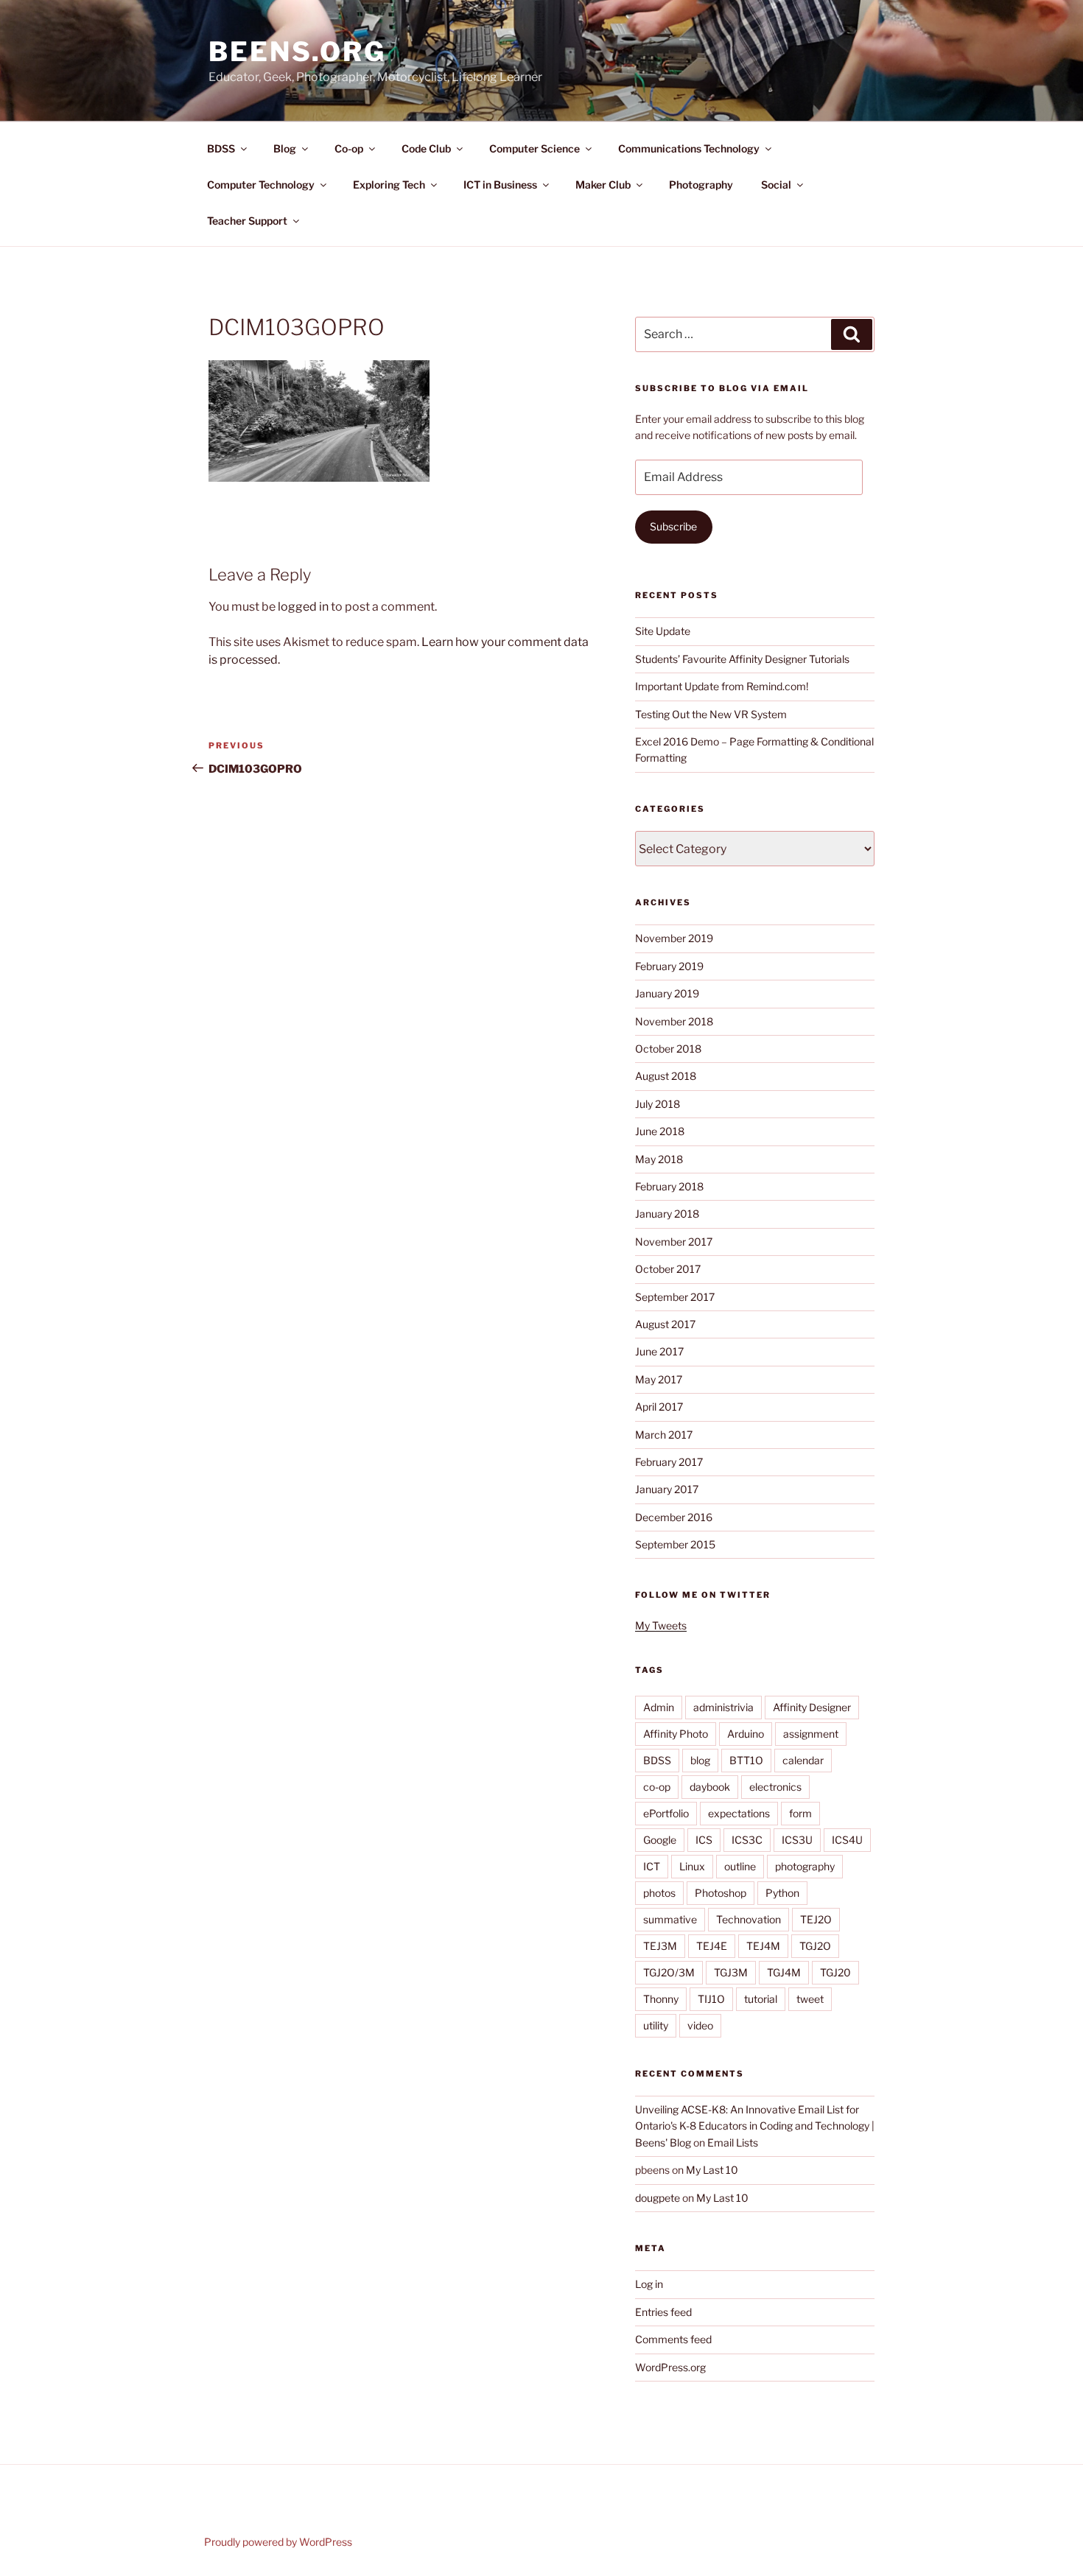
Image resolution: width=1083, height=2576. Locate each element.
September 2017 (675, 1297)
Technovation (749, 1919)
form (800, 1813)
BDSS (221, 148)
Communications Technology (689, 148)
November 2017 (674, 1242)
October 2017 (668, 1269)
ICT (652, 1866)
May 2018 (659, 1159)
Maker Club (603, 185)
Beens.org (297, 52)
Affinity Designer (812, 1707)
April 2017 (659, 1407)
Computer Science (535, 148)
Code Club (426, 148)
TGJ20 (835, 1972)
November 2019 (674, 938)
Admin (659, 1707)
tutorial (761, 1999)
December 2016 (674, 1517)
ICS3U (797, 1840)
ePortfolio (666, 1813)
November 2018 (674, 1021)
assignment (811, 1734)
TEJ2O (816, 1919)
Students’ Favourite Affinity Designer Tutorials (742, 659)
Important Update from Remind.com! (722, 686)
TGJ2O (815, 1946)
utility (656, 2025)
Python (782, 1893)
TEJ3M (660, 1946)
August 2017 (665, 1324)
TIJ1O (711, 1999)
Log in (649, 2284)
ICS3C (747, 1840)
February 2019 (669, 966)
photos (659, 1893)
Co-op (349, 148)
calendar (803, 1760)
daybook (710, 1787)
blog (700, 1760)
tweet (810, 1999)
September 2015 (675, 1544)
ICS (704, 1840)
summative (670, 1919)
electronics (775, 1787)
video (700, 2025)
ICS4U (847, 1840)
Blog (285, 148)
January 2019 (667, 993)
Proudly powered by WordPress (278, 2542)
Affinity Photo (676, 1734)
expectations (739, 1813)
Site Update (663, 631)
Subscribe (673, 526)
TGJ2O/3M (669, 1972)
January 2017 (667, 1489)
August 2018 (666, 1076)
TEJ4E (712, 1946)
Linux (692, 1866)
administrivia (723, 1707)
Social (776, 185)
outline (740, 1866)
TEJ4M (763, 1946)
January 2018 (667, 1214)
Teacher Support (247, 221)
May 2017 (659, 1379)
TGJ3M (731, 1972)
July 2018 (658, 1104)
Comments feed (673, 2339)
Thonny (661, 1999)
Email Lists (733, 2142)
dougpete (658, 2198)
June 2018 (660, 1131)
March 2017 (664, 1435)
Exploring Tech (389, 185)
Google (660, 1840)
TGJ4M (784, 1972)
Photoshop (721, 1893)
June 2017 (659, 1351)
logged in (303, 607)
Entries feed (663, 2312)
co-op (657, 1787)
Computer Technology (261, 185)
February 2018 (669, 1186)
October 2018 (668, 1049)
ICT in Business (500, 185)
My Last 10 (712, 2170)
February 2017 (669, 1462)
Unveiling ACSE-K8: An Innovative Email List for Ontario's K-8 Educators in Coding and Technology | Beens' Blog (755, 2126)
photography (805, 1866)
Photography (701, 185)
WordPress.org (670, 2367)
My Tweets (661, 1625)
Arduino (746, 1734)
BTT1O (746, 1760)
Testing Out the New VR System (711, 714)
